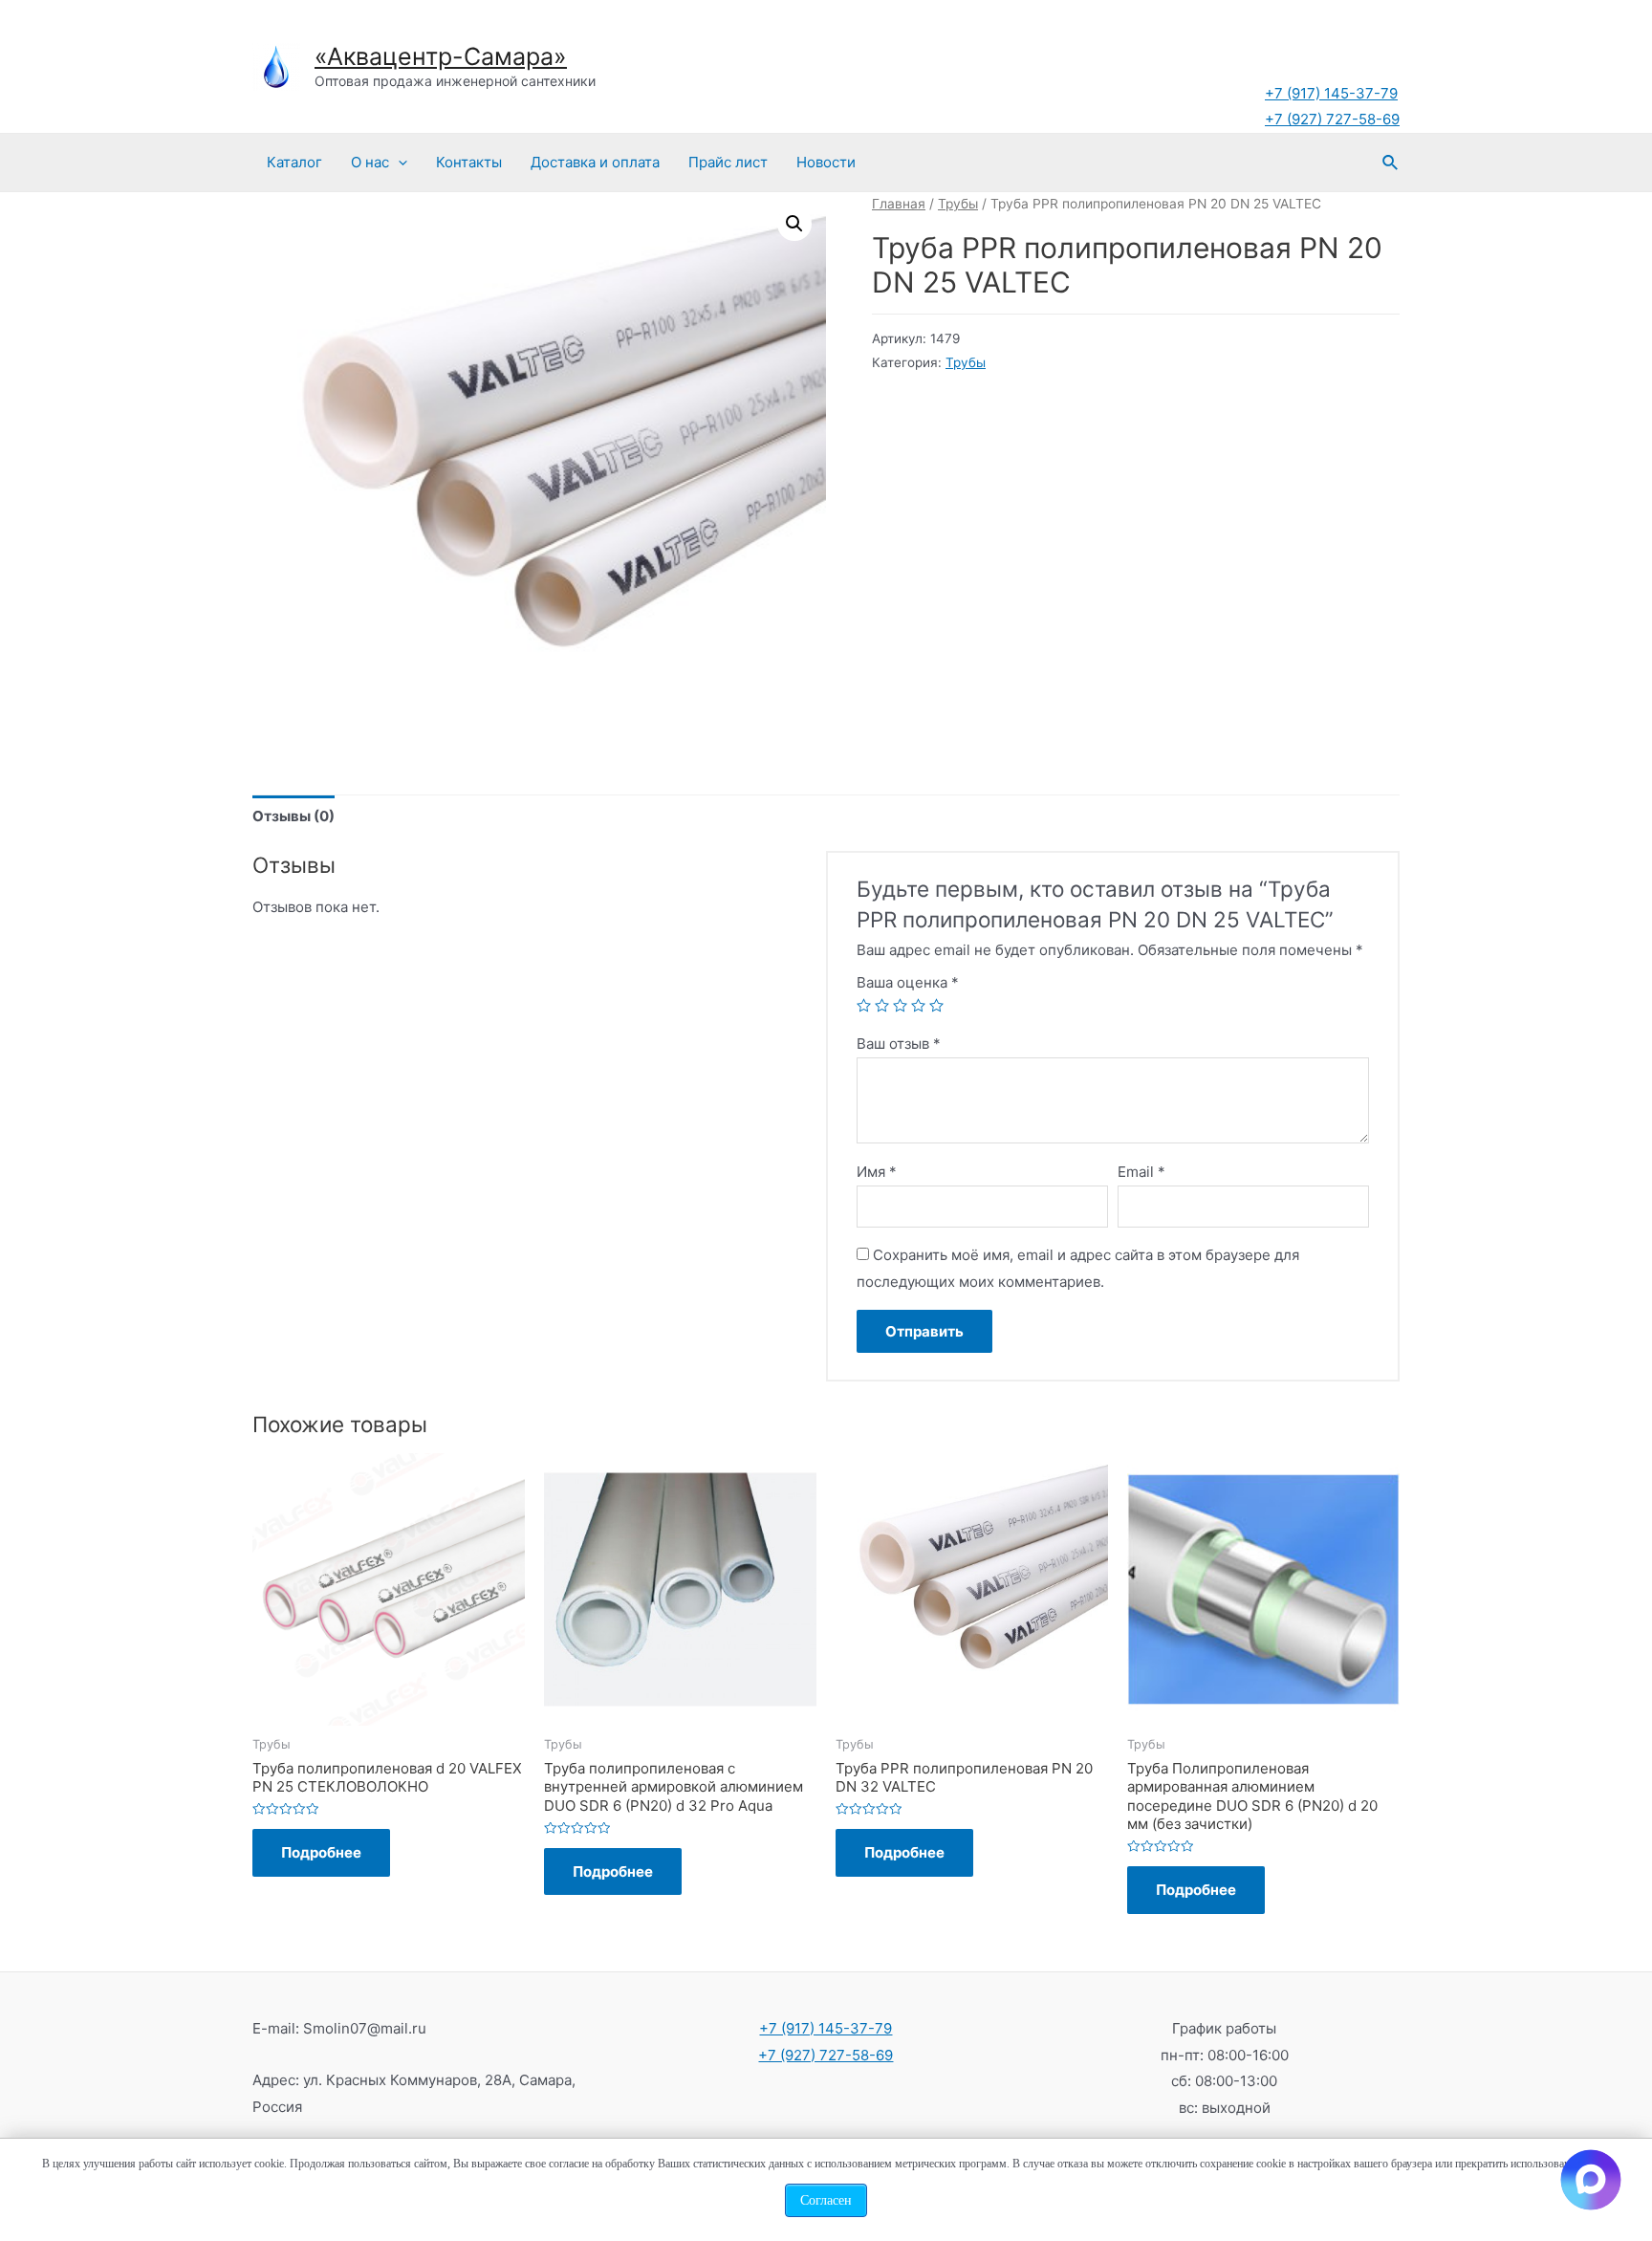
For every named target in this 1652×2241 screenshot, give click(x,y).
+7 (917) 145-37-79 (1331, 93)
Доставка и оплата (595, 162)
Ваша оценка (908, 982)
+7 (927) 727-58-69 (1332, 119)
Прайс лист (728, 162)
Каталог (294, 162)
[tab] (293, 816)
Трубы (958, 204)
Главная (899, 204)
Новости (826, 162)
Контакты (469, 162)
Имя (877, 1172)
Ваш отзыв (899, 1044)
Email (1141, 1172)
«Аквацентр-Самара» (441, 56)
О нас (370, 162)
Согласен (826, 2200)
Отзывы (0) (293, 816)
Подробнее (321, 1852)
